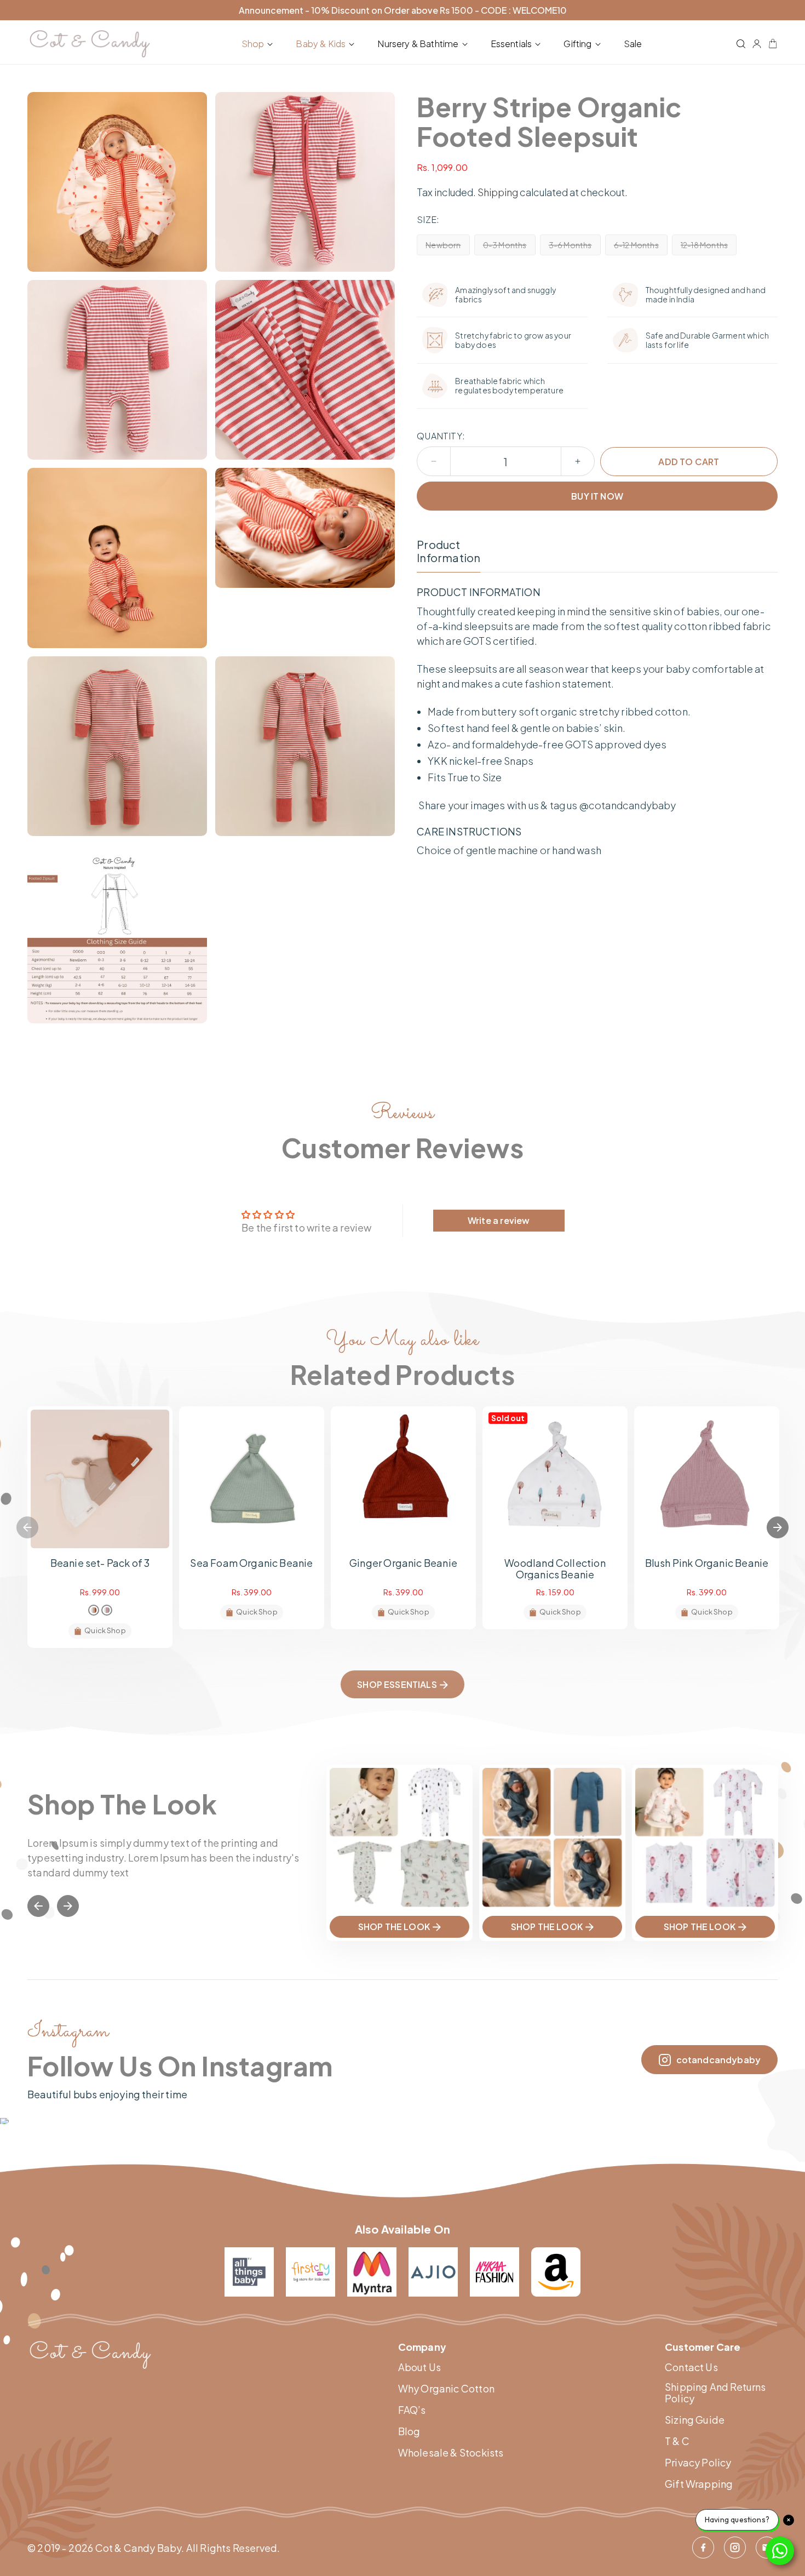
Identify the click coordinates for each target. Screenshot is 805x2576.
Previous (27, 1527)
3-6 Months (575, 247)
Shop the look (394, 1927)
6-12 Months (641, 247)
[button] (260, 44)
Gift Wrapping (699, 2484)
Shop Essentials (397, 1684)
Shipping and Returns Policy (715, 2393)
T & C (677, 2441)
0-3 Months (509, 247)
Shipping (498, 192)
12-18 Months (709, 247)
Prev (38, 1906)
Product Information (449, 551)
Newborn (447, 247)
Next (778, 1527)
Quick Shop (105, 1630)
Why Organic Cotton (446, 2389)
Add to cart (689, 462)
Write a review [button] (499, 1220)
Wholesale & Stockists (451, 2453)
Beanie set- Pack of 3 (100, 1563)
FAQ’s (412, 2410)
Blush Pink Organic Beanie (707, 1563)
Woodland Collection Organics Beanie (555, 1569)
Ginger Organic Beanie (403, 1563)
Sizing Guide (695, 2420)
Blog (409, 2431)
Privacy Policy (698, 2463)
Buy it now (597, 496)
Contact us (691, 2367)
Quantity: (441, 436)
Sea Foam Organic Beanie (251, 1563)
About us (419, 2367)
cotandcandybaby (718, 2060)
